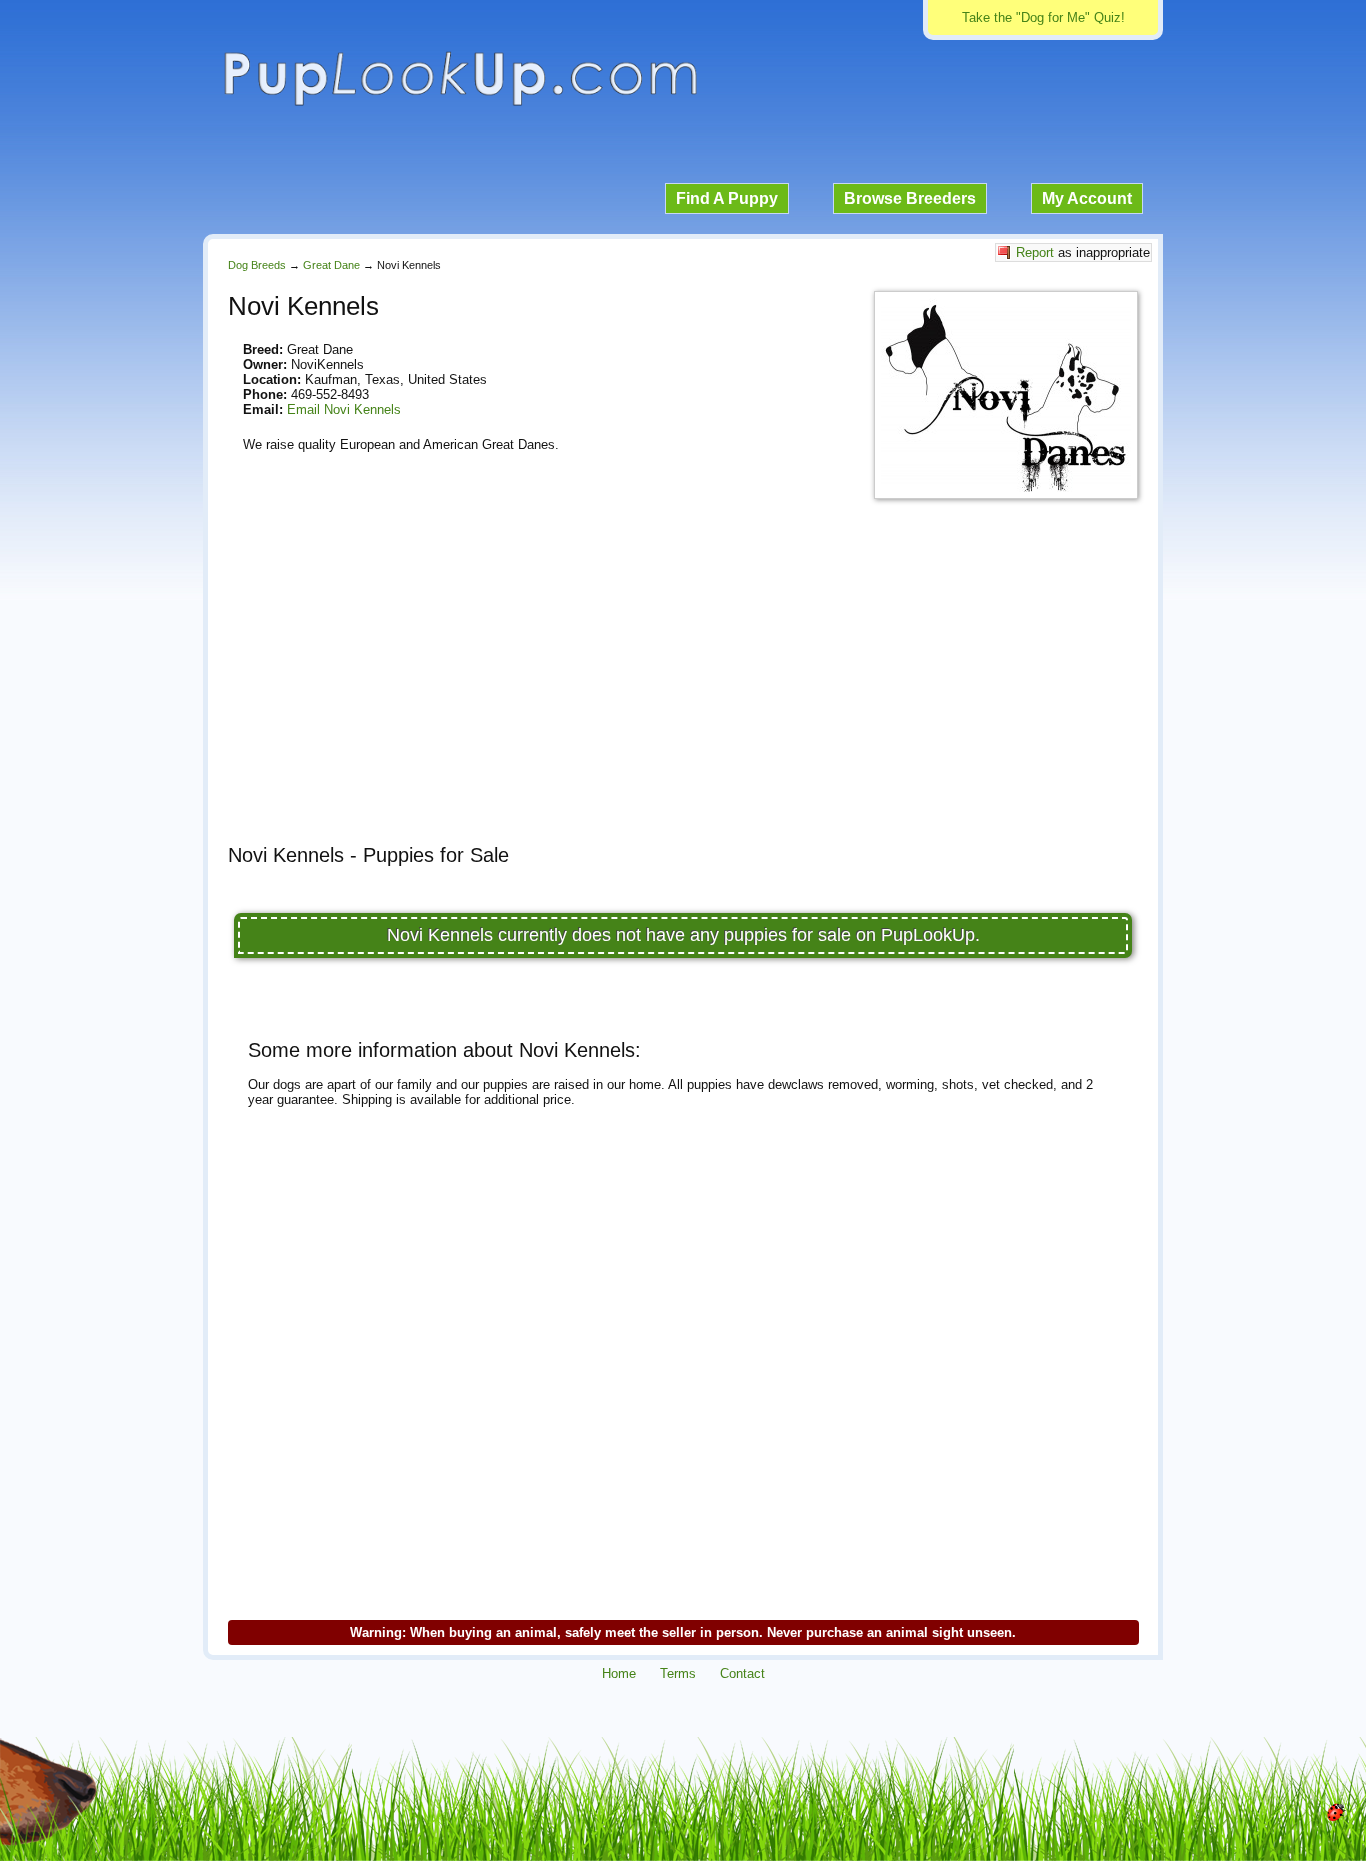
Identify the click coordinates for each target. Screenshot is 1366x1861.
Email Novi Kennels (344, 409)
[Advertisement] (683, 689)
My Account (1087, 198)
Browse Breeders (910, 198)
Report (1035, 252)
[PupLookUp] (460, 103)
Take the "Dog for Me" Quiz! (1043, 17)
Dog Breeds (257, 265)
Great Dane (331, 265)
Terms (678, 1673)
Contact (742, 1673)
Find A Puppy (727, 198)
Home (619, 1673)
